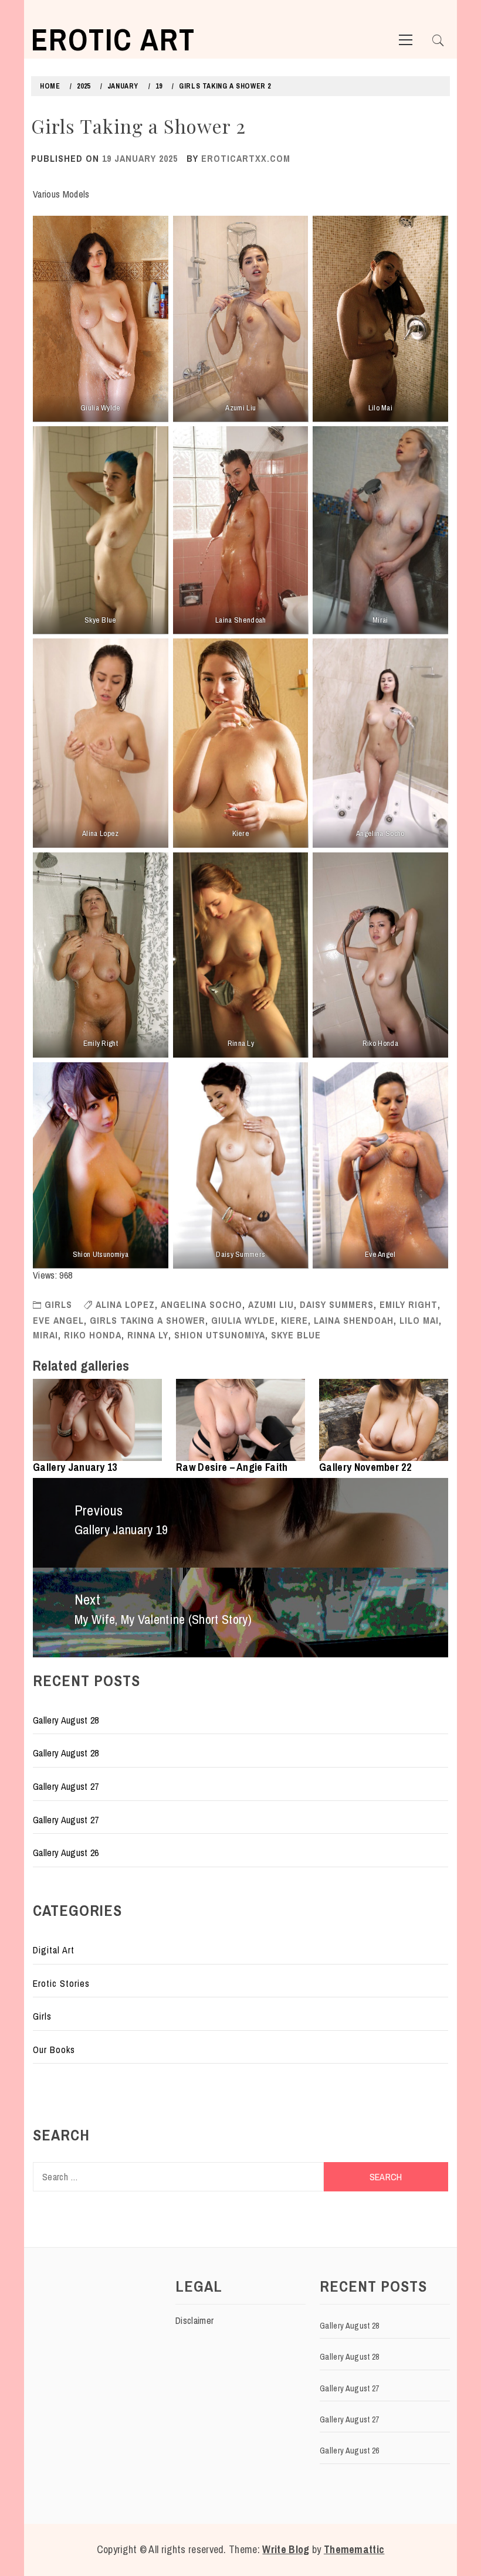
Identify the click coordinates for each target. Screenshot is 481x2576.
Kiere (294, 1320)
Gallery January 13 (75, 1467)
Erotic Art (113, 39)
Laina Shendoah (354, 1320)
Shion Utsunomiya (220, 1335)
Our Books (54, 2050)
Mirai (45, 1335)
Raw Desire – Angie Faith (232, 1467)
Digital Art (54, 1950)
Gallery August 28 (66, 1720)
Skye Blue (296, 1335)
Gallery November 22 (365, 1467)
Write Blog (286, 2549)
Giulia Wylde (243, 1320)
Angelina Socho (201, 1304)
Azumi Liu (271, 1304)
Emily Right (409, 1304)
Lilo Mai (419, 1320)
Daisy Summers (337, 1304)
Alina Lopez (125, 1304)
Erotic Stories (61, 1983)
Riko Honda (93, 1335)
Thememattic (354, 2549)
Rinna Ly (148, 1335)
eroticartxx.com (246, 158)
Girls (58, 1304)
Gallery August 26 (66, 1853)
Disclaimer (194, 2320)
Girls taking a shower (148, 1320)
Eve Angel (58, 1320)
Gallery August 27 (66, 1786)
